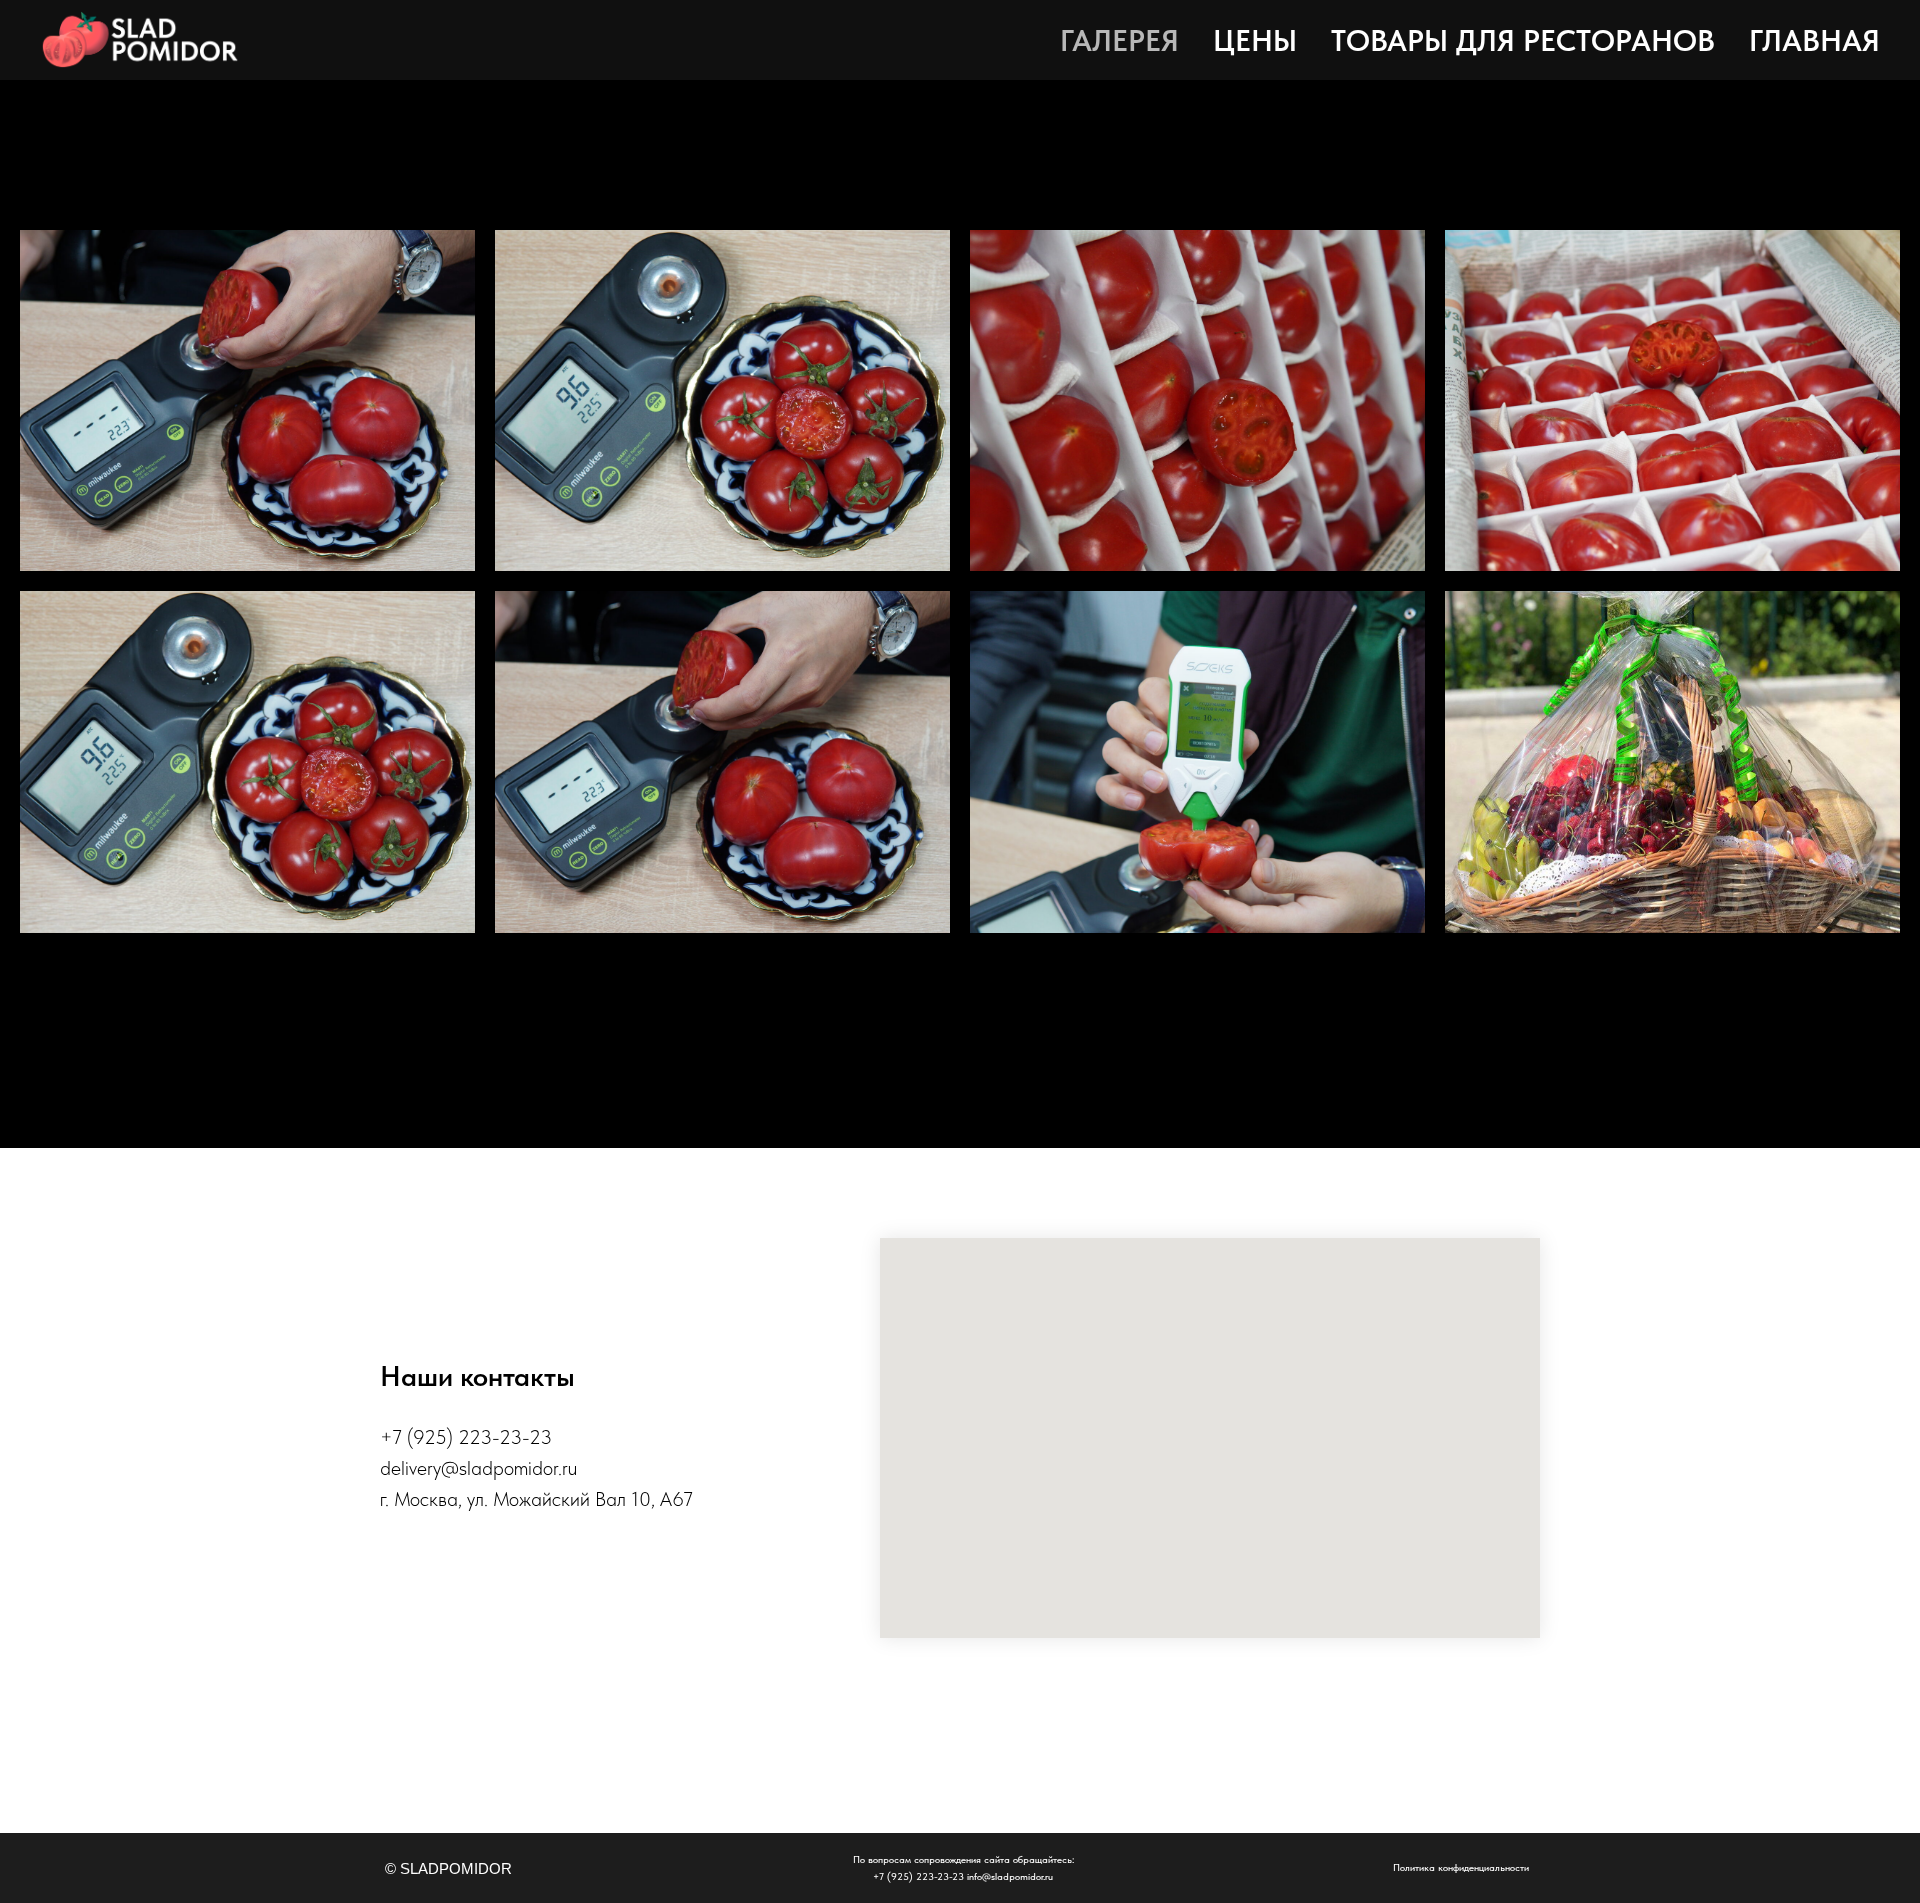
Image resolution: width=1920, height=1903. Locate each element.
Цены (1255, 40)
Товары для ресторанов (1523, 40)
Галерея (1119, 40)
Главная (1814, 40)
